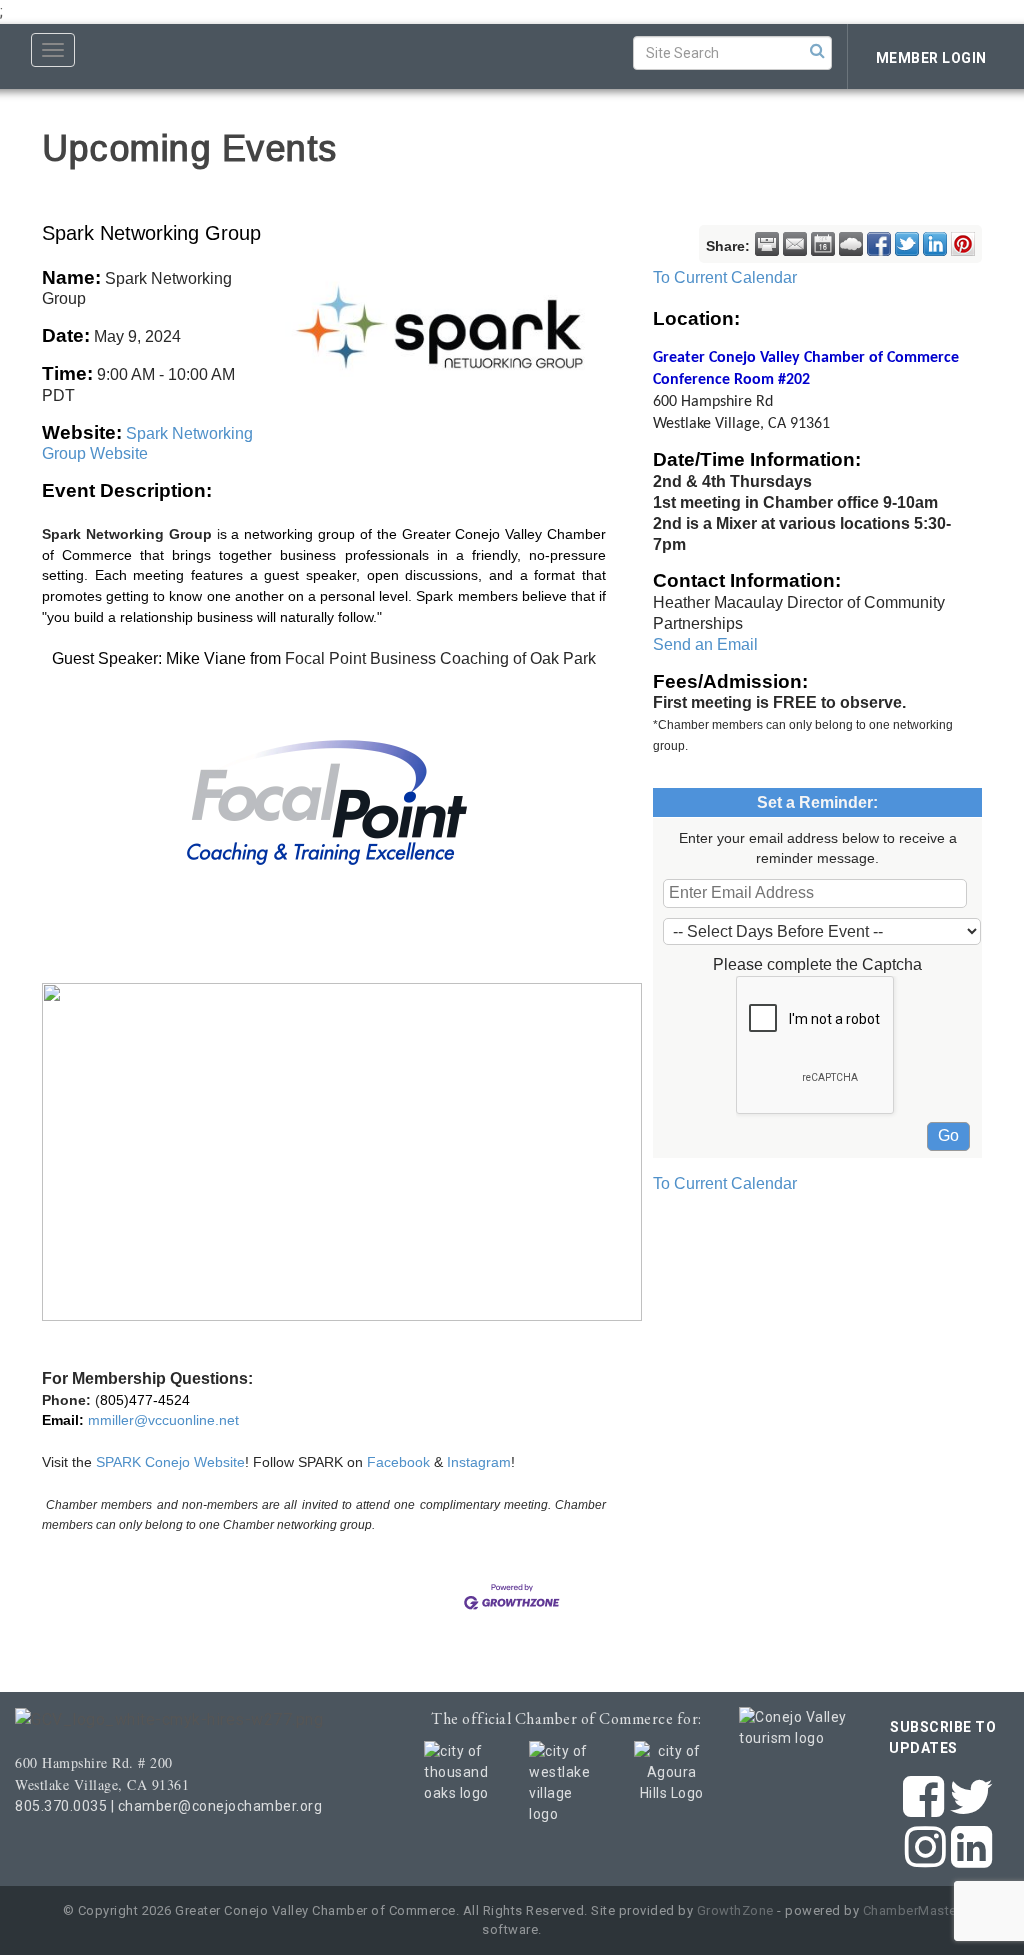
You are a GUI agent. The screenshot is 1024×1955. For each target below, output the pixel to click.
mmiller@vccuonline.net (163, 1420)
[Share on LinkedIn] (935, 244)
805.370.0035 (61, 1806)
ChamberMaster (912, 1910)
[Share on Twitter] (907, 244)
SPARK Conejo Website (170, 1462)
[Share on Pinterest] (963, 244)
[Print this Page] (767, 244)
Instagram (479, 1462)
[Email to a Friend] (795, 244)
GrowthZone (735, 1910)
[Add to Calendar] (823, 244)
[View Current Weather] (851, 244)
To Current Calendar (725, 277)
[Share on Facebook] (879, 244)
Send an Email (705, 644)
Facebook (400, 1462)
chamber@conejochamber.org (220, 1806)
